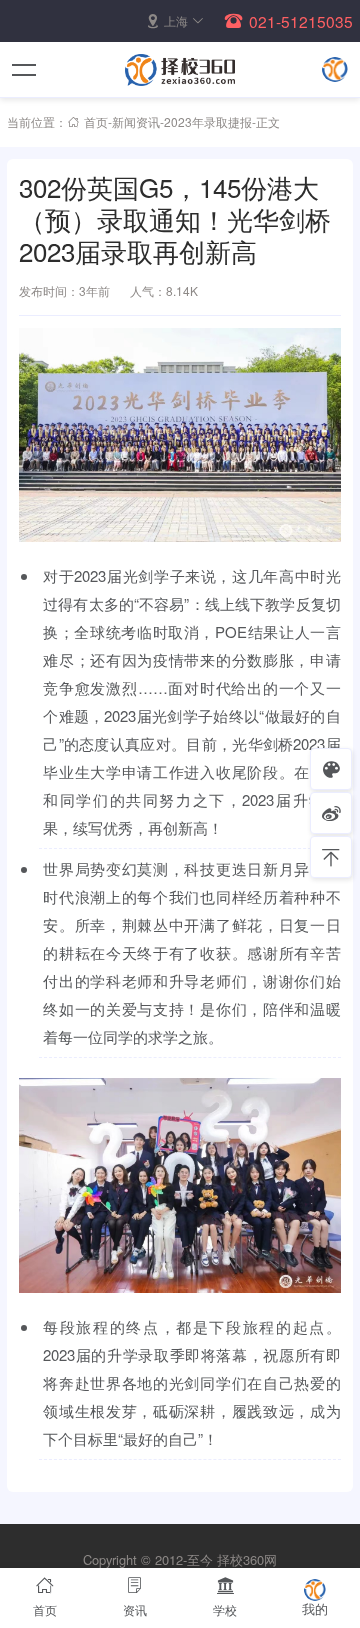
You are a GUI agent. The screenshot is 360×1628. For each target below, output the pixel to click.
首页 (96, 121)
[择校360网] (180, 70)
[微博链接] (331, 813)
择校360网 (247, 1559)
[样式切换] (331, 769)
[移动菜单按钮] (25, 70)
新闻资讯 (136, 121)
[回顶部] (331, 857)
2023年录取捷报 (208, 121)
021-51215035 (301, 21)
